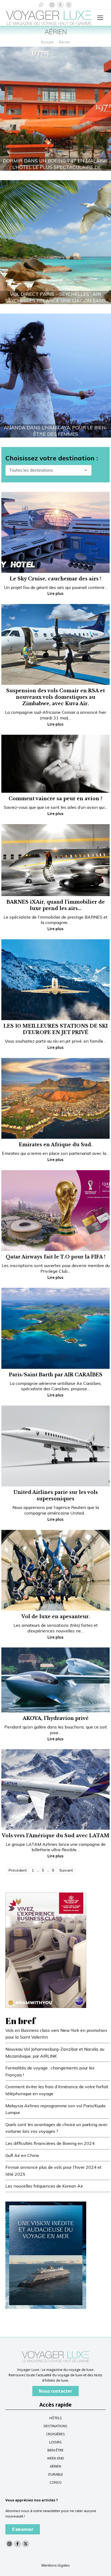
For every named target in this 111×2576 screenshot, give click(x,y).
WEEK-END (56, 2458)
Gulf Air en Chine (22, 2155)
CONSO (56, 2482)
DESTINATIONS (55, 2426)
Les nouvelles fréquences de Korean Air (44, 2186)
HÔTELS (56, 2418)
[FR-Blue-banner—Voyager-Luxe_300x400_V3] (46, 2255)
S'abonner (23, 2529)
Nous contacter (55, 2391)
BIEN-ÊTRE (55, 2450)
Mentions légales (56, 2565)
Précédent (18, 1870)
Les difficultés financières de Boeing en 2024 (50, 2143)
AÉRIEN (55, 2466)
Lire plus (55, 594)
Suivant (66, 1870)
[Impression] (46, 1950)
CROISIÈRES (55, 2434)
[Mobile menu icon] (100, 18)
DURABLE (56, 2474)
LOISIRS (55, 2442)
